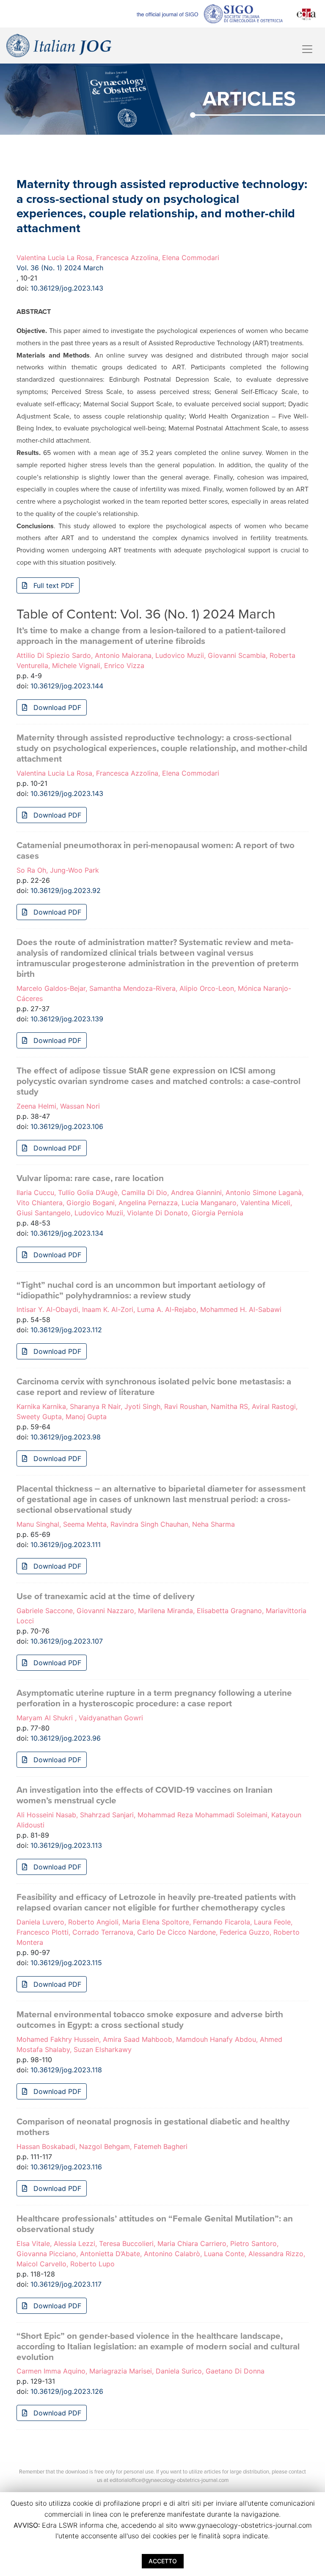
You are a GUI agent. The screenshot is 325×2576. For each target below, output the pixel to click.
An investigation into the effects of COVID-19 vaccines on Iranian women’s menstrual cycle (145, 1795)
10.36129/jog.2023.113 (66, 1845)
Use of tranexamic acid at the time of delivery (106, 1596)
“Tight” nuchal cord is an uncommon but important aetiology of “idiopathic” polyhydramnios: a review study (141, 1290)
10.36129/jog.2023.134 (67, 1233)
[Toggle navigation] (307, 49)
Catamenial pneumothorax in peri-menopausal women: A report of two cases (156, 851)
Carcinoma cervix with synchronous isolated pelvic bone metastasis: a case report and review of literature (154, 1387)
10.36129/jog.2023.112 (66, 1330)
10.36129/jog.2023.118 (66, 2070)
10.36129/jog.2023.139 (67, 1019)
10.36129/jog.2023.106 (67, 1126)
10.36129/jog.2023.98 (66, 1437)
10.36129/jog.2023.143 (67, 288)
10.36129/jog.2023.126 (67, 2391)
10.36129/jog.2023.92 (66, 890)
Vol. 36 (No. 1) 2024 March (60, 268)
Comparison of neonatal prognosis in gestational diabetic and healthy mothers (153, 2127)
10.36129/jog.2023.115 (66, 1963)
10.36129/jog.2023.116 (66, 2167)
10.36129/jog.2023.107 (67, 1641)
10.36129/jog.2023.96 (66, 1738)
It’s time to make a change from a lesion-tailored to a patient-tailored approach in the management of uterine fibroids (151, 636)
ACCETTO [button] (163, 2561)
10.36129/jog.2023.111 (66, 1544)
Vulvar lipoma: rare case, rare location (90, 1178)
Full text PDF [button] (53, 585)
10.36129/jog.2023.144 (67, 686)
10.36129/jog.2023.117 (66, 2284)
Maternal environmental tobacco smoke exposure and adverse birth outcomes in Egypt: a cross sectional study (150, 2020)
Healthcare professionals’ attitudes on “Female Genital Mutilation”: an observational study (155, 2224)
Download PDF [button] (56, 707)
